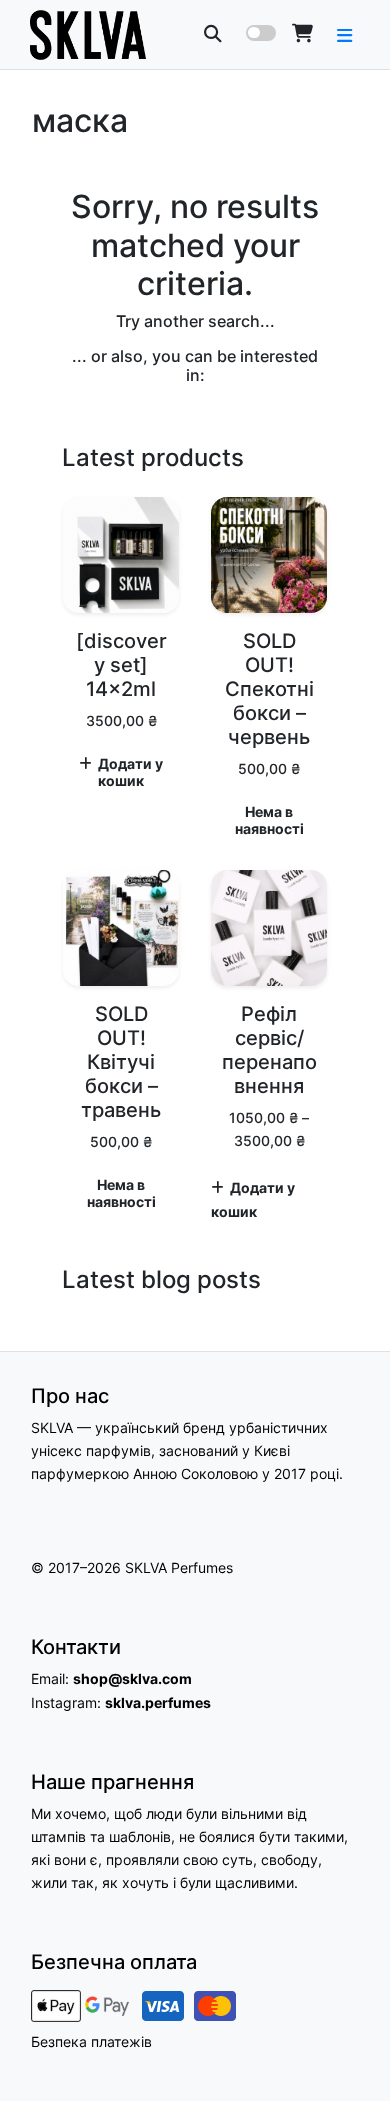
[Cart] (302, 33)
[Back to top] (353, 2050)
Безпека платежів (91, 2041)
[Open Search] (213, 33)
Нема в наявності (269, 820)
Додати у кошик (130, 772)
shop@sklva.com (132, 1678)
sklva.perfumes (158, 1702)
